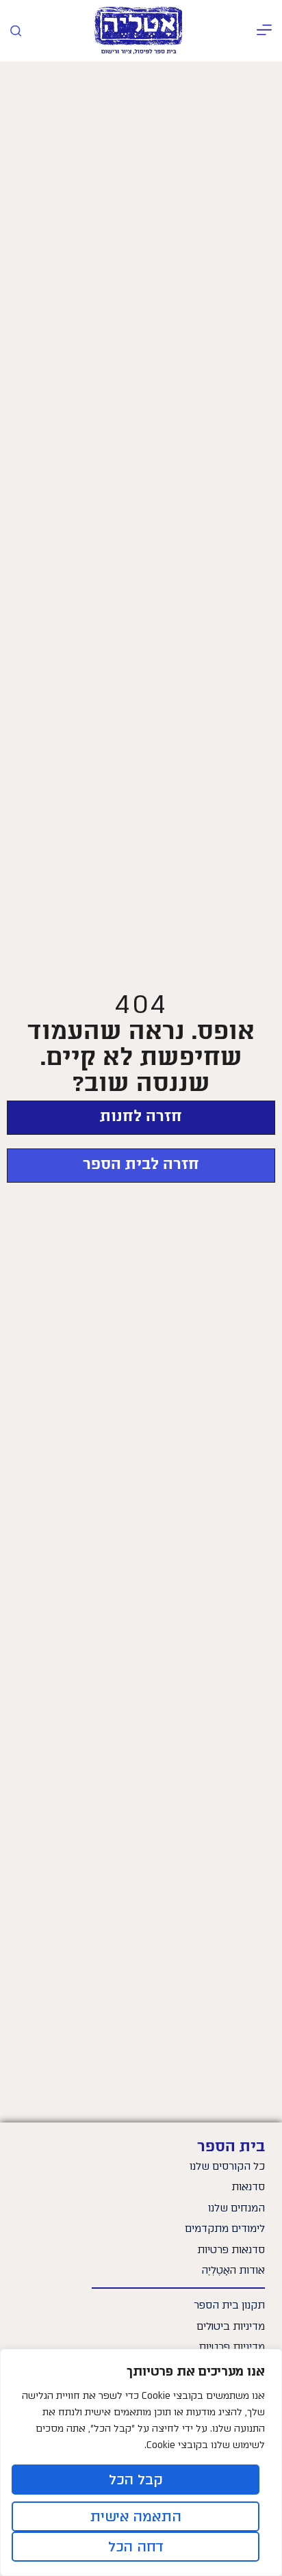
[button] (264, 31)
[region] (141, 2462)
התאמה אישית (136, 2516)
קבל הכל (136, 2480)
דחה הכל (136, 2547)
